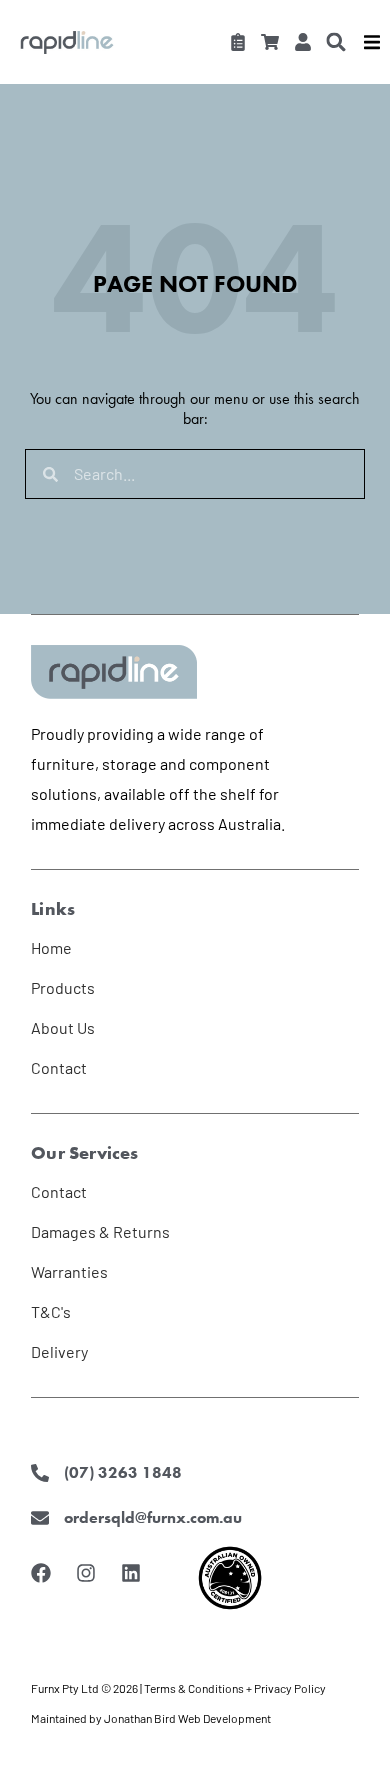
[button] (336, 41)
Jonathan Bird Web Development (187, 1718)
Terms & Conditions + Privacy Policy (235, 1688)
